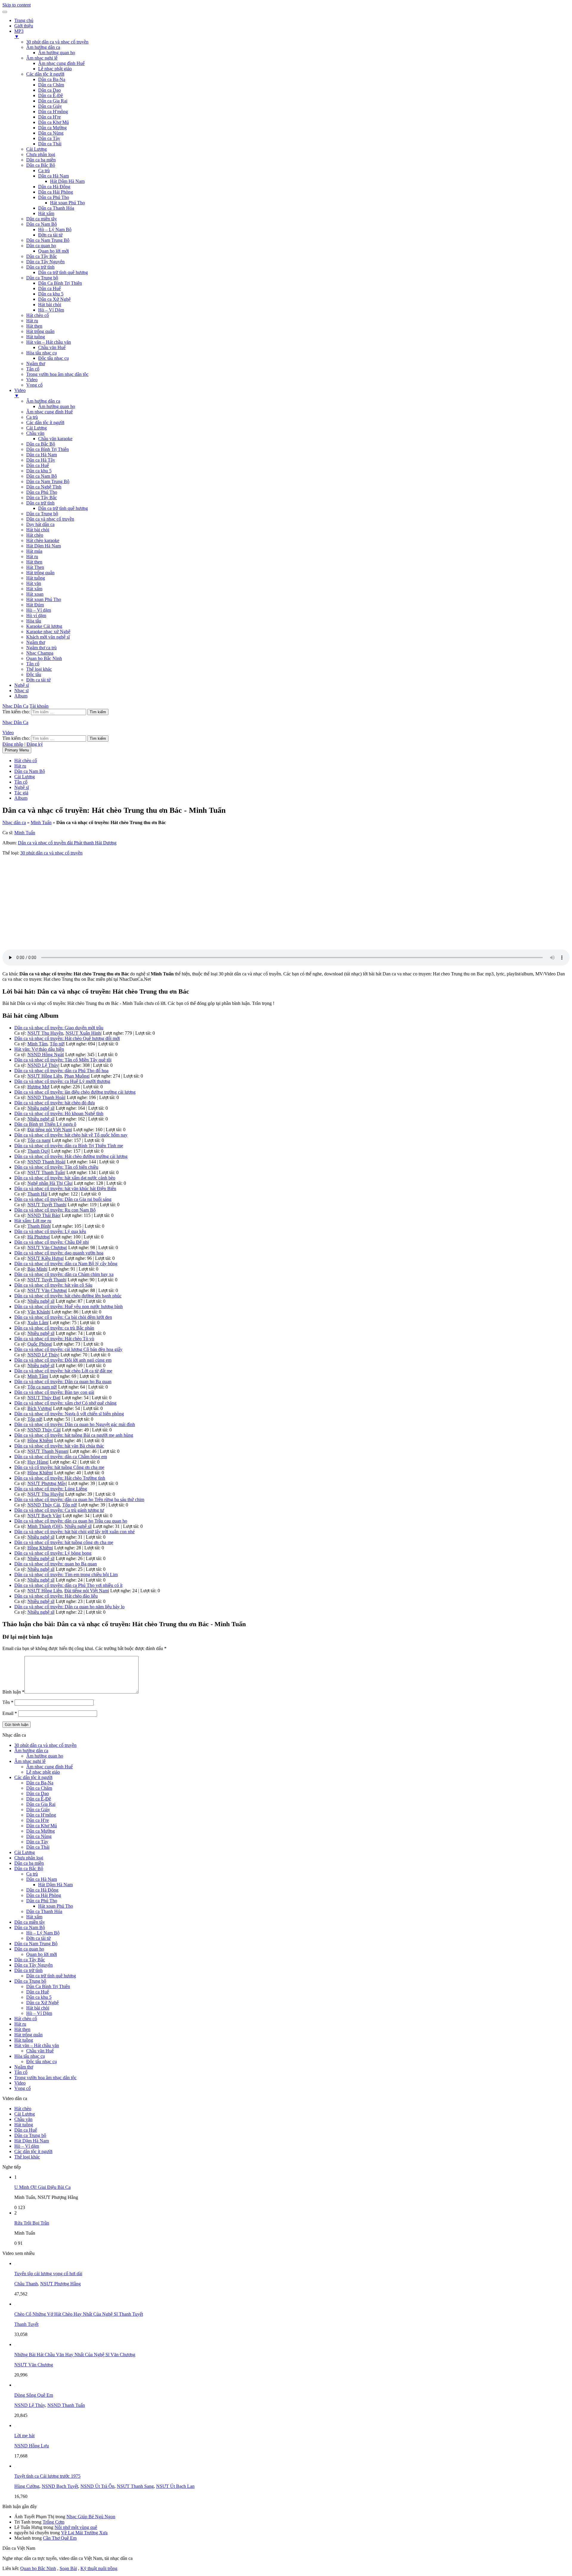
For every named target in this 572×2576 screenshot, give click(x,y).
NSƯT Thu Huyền (45, 1033)
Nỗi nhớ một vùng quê (76, 2527)
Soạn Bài (68, 2568)
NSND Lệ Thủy (43, 1065)
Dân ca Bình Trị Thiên (48, 449)
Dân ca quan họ (41, 246)
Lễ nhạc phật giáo (55, 69)
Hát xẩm (46, 213)
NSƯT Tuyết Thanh (46, 1205)
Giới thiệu (24, 26)
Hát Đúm (35, 605)
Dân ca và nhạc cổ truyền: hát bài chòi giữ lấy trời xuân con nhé (74, 1532)
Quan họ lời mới (53, 251)
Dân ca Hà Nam (53, 176)
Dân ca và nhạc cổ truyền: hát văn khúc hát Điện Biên (65, 1189)
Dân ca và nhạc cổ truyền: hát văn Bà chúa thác (59, 1446)
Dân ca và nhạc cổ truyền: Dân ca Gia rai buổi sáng (63, 1199)
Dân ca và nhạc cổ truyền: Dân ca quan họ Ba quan (63, 1382)
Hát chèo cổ (38, 315)
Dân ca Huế (49, 288)
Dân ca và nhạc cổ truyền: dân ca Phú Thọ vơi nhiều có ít (68, 1585)
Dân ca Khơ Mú (53, 122)
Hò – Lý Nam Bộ (55, 229)
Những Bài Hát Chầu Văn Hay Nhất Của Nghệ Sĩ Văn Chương (75, 2355)
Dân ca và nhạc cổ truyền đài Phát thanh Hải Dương (67, 843)
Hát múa (34, 551)
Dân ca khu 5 (51, 294)
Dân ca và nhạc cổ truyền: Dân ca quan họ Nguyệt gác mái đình (75, 1424)
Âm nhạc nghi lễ (42, 58)
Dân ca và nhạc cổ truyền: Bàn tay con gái (54, 1392)
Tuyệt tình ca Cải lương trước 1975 (47, 2476)
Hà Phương (38, 1237)
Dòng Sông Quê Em (34, 2395)
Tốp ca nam (39, 1140)
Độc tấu (34, 674)
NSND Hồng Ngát (45, 1054)
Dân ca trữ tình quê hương (63, 272)
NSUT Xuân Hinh (83, 1033)
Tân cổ (33, 369)
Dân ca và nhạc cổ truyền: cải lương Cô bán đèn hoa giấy (68, 1349)
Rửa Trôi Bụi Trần (32, 2223)
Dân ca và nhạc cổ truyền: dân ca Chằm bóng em (61, 1457)
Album (21, 696)
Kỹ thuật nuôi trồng (99, 2568)
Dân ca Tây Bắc (42, 256)
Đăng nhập (13, 744)
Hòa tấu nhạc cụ (42, 353)
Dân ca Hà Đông (54, 187)
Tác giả (21, 793)
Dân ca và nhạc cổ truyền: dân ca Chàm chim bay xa (64, 1274)
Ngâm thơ (36, 364)
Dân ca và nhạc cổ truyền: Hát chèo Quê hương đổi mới (67, 1038)
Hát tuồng (36, 337)
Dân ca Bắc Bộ (41, 165)
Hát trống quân (40, 331)
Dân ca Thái (50, 144)
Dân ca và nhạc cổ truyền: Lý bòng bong (53, 1553)
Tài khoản (39, 706)
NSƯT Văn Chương (47, 1247)
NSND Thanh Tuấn (66, 2405)
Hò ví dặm (36, 615)
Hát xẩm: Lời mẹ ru (33, 1221)
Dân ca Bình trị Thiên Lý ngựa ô (45, 1124)
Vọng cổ (34, 385)
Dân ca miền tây (42, 219)
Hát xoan (35, 594)
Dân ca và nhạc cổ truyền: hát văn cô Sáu (53, 1285)
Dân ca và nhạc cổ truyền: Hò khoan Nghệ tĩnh (59, 1113)
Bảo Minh (37, 1269)
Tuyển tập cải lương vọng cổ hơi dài (48, 2274)
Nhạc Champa (40, 653)
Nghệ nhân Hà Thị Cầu (50, 1183)
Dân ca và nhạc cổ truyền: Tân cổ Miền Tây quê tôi (63, 1060)
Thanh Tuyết (26, 2324)
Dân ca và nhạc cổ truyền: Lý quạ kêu (50, 1231)
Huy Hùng (38, 1462)
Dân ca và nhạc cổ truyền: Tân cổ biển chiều (56, 1167)
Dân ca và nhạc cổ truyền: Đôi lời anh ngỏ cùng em (63, 1360)
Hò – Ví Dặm (51, 310)
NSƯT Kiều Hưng (45, 1258)
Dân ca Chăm (51, 85)
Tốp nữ (57, 1044)
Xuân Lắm (38, 1323)
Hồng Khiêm (40, 1440)
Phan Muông (77, 1076)
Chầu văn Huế (52, 347)
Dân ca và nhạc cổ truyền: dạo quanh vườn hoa (59, 1253)
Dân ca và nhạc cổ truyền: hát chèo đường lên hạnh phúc (68, 1296)
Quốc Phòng (39, 1344)
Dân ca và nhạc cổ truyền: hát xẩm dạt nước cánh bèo (65, 1178)
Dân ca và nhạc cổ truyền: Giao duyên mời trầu (59, 1028)
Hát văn (34, 583)
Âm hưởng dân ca (43, 47)
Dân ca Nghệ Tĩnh (44, 487)
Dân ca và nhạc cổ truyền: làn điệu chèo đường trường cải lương (75, 1092)
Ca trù (44, 171)
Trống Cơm (53, 2522)
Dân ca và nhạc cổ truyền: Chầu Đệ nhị (52, 1242)
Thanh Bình (39, 1226)
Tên (8, 1702)
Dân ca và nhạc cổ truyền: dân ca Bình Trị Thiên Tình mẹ (69, 1146)
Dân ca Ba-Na (52, 79)
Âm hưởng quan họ (57, 53)
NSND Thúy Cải (44, 1430)
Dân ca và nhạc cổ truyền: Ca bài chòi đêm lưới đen (63, 1317)
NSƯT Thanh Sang (135, 2486)
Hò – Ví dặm (39, 610)
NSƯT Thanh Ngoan (48, 1451)
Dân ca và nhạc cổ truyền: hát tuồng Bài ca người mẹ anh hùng (74, 1435)
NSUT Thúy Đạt (43, 1398)
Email (10, 1713)
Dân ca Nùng (51, 133)
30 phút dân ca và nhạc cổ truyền (57, 42)
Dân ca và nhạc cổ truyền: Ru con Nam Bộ (55, 1210)
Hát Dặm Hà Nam (43, 546)
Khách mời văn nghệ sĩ (48, 637)
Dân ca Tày (49, 138)
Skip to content (17, 5)
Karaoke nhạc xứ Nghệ (48, 632)
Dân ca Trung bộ (42, 278)
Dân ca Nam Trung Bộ (48, 240)
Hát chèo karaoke (43, 540)
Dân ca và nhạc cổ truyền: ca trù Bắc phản (54, 1328)
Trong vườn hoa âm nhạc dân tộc (57, 374)
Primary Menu (17, 750)
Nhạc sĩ (21, 691)
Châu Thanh (26, 2284)
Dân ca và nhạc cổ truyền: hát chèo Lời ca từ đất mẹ (63, 1371)
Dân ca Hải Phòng (56, 192)
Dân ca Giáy (50, 106)
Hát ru (32, 321)
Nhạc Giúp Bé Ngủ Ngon (91, 2517)
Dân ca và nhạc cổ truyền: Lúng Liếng (51, 1489)
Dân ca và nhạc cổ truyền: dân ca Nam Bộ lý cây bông (66, 1264)
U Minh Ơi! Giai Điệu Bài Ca (42, 2187)
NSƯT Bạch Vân (44, 1516)
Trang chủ (24, 20)
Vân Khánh (38, 1312)
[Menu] (5, 12)
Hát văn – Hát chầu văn (49, 342)
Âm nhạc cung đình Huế (61, 63)
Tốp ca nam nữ (42, 1387)
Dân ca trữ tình (40, 267)
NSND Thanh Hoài (46, 1097)
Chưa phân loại (41, 154)
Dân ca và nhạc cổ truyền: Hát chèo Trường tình (60, 1478)
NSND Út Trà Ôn (97, 2486)
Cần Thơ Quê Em (60, 2538)
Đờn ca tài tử (50, 235)
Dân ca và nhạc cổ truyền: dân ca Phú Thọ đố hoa (61, 1071)
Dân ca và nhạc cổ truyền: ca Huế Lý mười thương (62, 1081)
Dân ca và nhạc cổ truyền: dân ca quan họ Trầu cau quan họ (71, 1521)
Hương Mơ (38, 1087)
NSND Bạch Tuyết (60, 2486)
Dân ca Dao (49, 90)
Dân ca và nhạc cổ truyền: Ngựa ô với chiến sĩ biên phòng (69, 1414)
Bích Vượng (39, 1408)
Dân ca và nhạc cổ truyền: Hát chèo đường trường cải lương (71, 1156)
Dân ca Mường (52, 128)
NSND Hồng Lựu (32, 2446)
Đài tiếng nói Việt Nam (49, 1130)
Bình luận (13, 1692)
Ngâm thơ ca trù (41, 648)
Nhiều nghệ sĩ (41, 1108)
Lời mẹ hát (24, 2436)
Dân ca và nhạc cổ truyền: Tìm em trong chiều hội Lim (66, 1575)
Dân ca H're (49, 117)
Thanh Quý (38, 1151)
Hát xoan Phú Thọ (67, 203)
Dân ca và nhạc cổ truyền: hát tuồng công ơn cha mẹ (64, 1542)
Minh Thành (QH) (45, 1526)
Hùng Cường (27, 2486)
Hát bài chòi (50, 305)
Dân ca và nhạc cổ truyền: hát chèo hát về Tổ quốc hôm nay (71, 1135)
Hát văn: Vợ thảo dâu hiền (39, 1049)
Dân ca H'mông (53, 112)
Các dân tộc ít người (45, 74)
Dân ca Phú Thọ (54, 197)
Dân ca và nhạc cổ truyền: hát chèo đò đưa (55, 1103)
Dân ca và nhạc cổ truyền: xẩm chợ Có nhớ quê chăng (65, 1403)
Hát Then (35, 567)
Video (32, 380)
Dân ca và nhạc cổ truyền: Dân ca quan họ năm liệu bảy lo (69, 1607)
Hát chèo (35, 535)
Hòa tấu (34, 621)
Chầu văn (35, 433)
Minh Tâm (37, 1044)
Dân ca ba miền (41, 160)
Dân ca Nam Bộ (42, 224)
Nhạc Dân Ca (15, 706)
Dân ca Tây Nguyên (45, 262)
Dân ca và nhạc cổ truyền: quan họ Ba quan (56, 1564)
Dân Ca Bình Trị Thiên (60, 283)
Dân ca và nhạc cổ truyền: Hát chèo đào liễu (56, 1596)
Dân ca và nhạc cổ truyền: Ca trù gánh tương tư (59, 1510)
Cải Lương (36, 149)
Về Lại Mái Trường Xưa (84, 2533)
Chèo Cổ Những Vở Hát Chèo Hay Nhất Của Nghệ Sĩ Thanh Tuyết (79, 2314)
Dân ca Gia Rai (53, 101)
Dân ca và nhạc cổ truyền (50, 519)
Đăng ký (35, 744)
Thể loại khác (39, 669)
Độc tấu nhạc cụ (53, 358)
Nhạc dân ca (14, 822)
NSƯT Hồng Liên (45, 1076)
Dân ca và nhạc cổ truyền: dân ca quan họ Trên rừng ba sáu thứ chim (79, 1499)
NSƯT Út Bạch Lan (175, 2486)
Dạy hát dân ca (40, 524)
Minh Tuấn (41, 822)
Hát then (34, 326)
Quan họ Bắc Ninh (44, 658)
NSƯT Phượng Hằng (60, 2284)
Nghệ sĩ (22, 685)
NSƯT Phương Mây (47, 1483)
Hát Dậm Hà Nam (67, 181)
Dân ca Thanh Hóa (56, 208)
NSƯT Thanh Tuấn (46, 1172)
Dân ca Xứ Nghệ (54, 299)
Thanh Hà (37, 1194)
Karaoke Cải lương (44, 626)
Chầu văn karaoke (55, 439)
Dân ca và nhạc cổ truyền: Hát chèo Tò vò (54, 1339)
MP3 (19, 34)
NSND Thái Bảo (43, 1215)
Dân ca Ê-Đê (50, 95)
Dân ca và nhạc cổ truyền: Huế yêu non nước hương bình (69, 1306)
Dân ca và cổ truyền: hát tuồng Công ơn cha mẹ (59, 1467)
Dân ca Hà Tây (41, 460)
